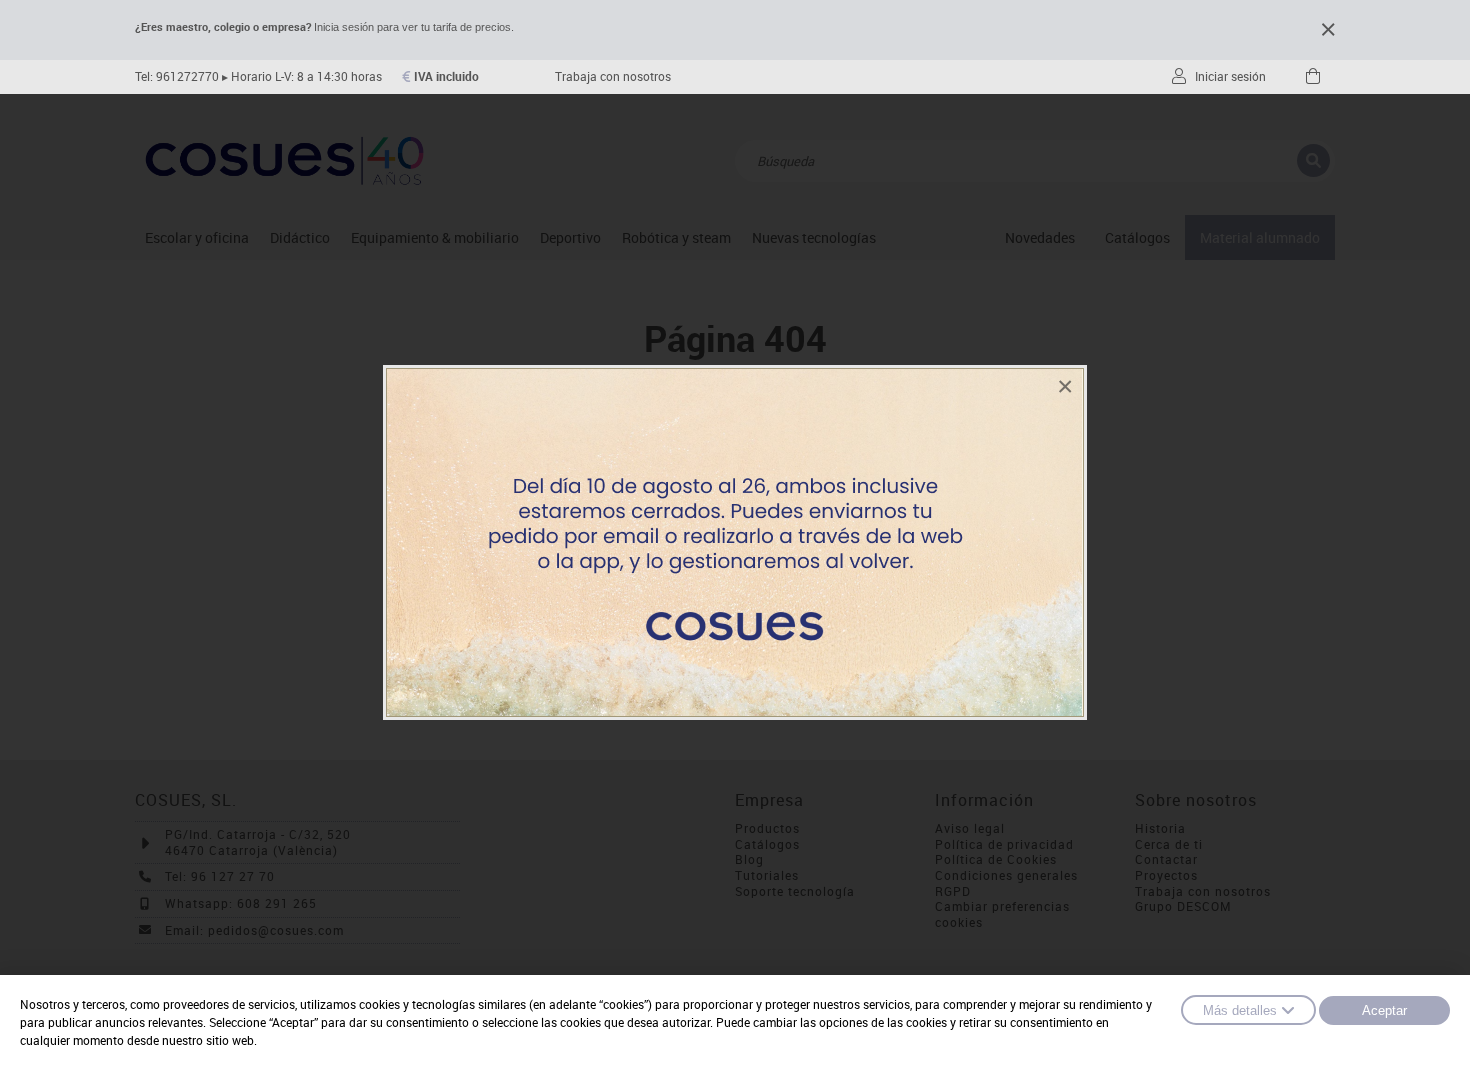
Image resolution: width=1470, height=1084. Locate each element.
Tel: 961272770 (177, 76)
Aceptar (1384, 1010)
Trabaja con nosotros (613, 76)
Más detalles (1240, 1010)
